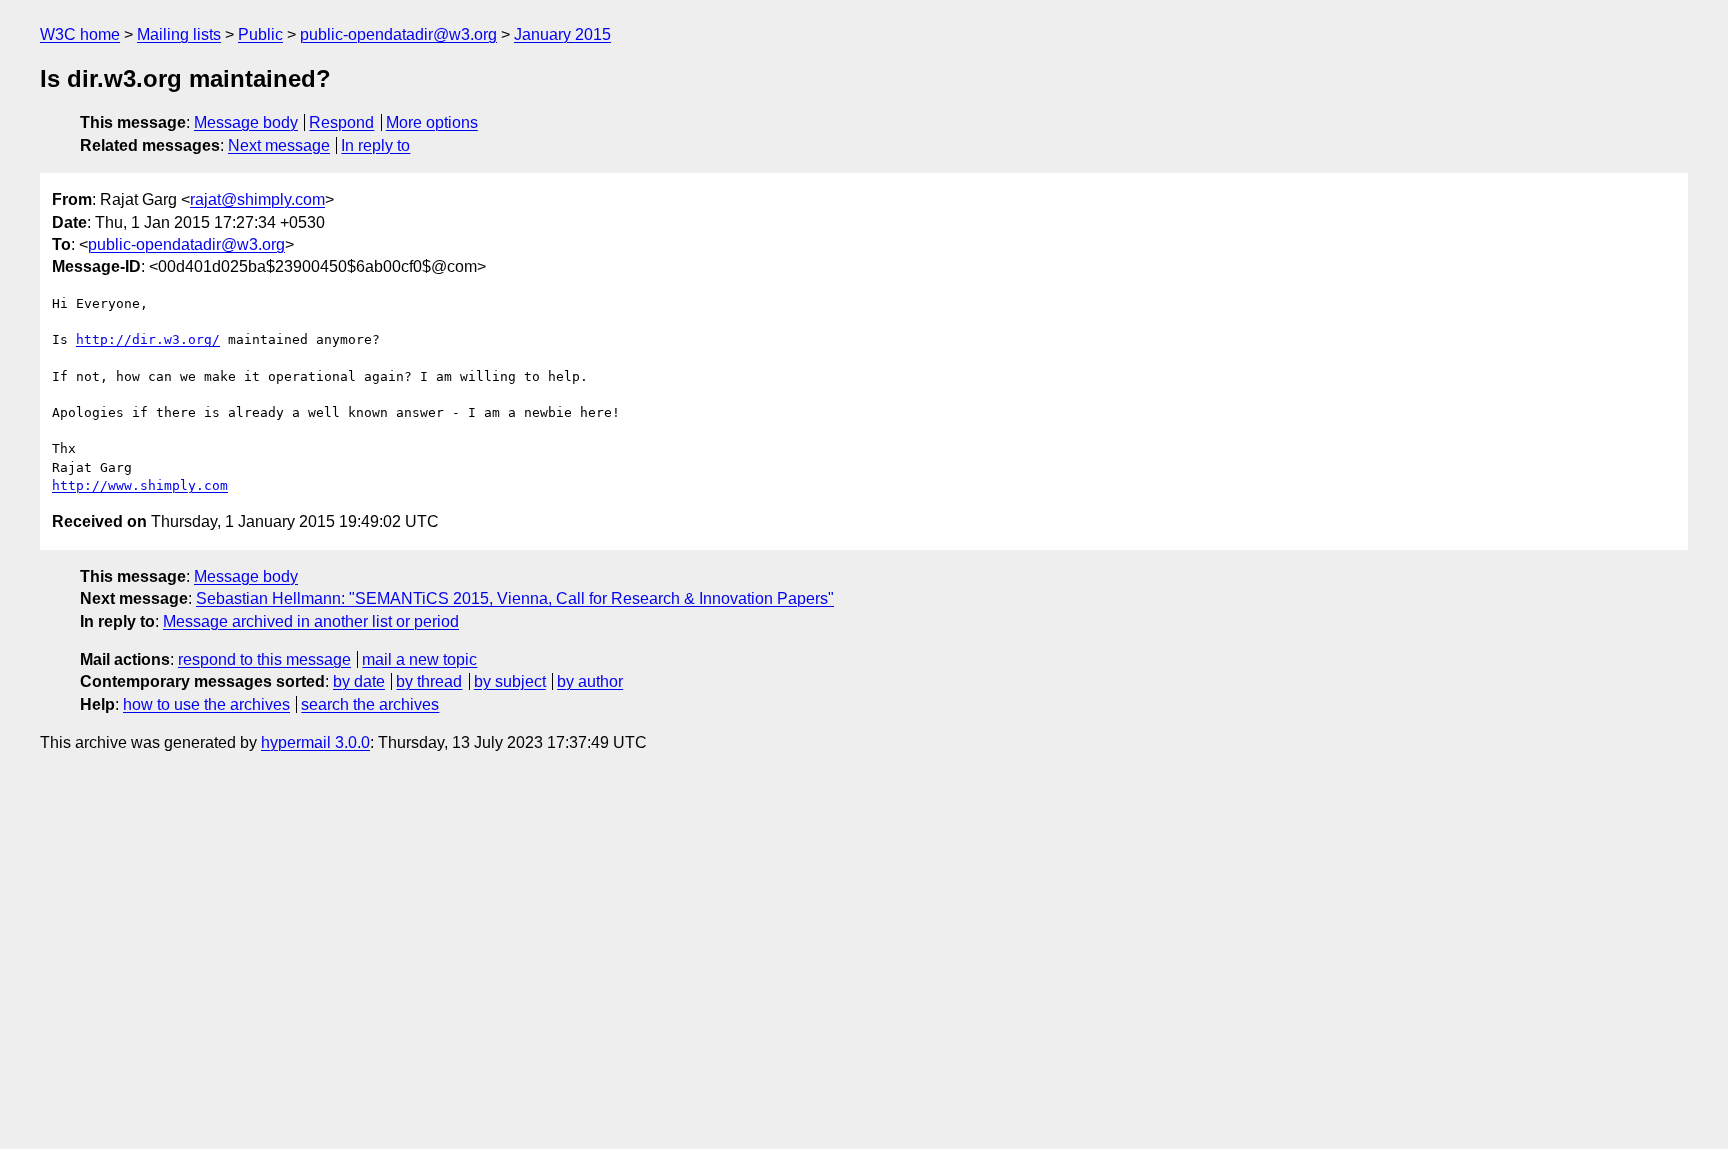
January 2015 (562, 34)
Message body (246, 122)
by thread (429, 681)
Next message (279, 145)
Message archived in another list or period (311, 621)
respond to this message (264, 659)
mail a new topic (419, 659)
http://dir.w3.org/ (148, 339)
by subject (510, 681)
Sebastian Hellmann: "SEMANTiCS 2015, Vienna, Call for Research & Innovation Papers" (515, 598)
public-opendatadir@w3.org (398, 34)
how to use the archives (206, 704)
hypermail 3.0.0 (315, 742)
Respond (341, 122)
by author (590, 681)
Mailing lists (179, 34)
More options (432, 122)
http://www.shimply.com (140, 485)
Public (260, 34)
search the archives (370, 704)
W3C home (80, 34)
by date (359, 681)
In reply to (375, 145)
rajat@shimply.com (257, 199)
